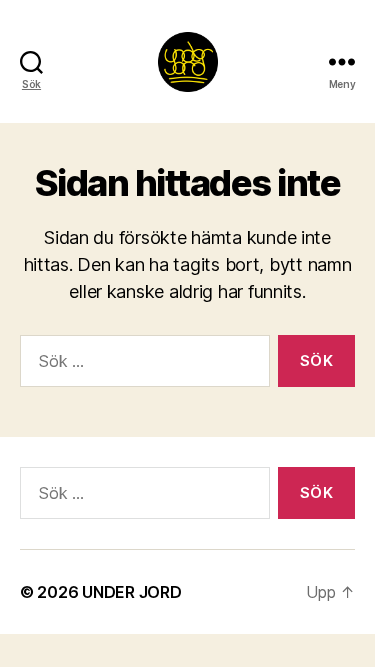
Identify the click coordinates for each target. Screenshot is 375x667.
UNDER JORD (131, 592)
